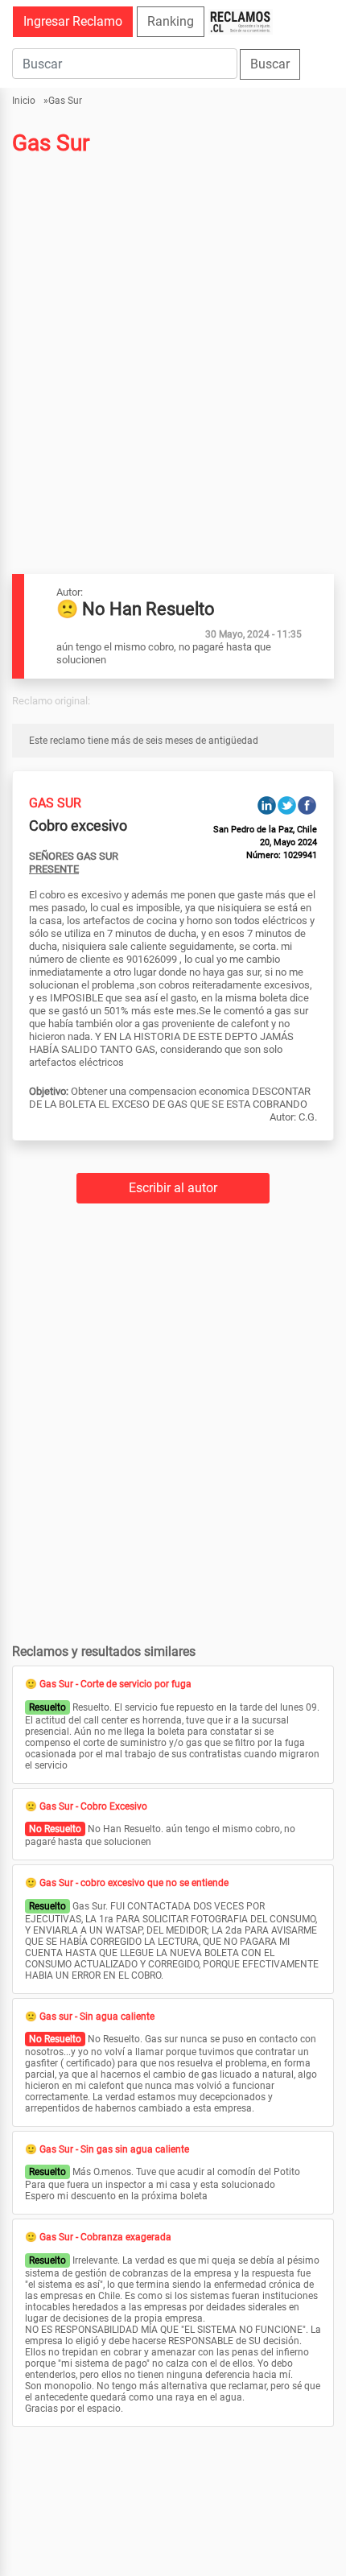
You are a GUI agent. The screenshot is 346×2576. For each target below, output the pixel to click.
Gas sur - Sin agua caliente (97, 2017)
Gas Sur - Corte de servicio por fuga (115, 1684)
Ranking (171, 21)
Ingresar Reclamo (73, 21)
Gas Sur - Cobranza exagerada (105, 2237)
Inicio (24, 101)
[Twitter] (287, 805)
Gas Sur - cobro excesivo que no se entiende (134, 1883)
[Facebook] (307, 805)
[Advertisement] (173, 336)
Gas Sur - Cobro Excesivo (93, 1806)
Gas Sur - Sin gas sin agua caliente (114, 2149)
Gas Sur (65, 101)
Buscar (270, 64)
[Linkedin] (267, 805)
